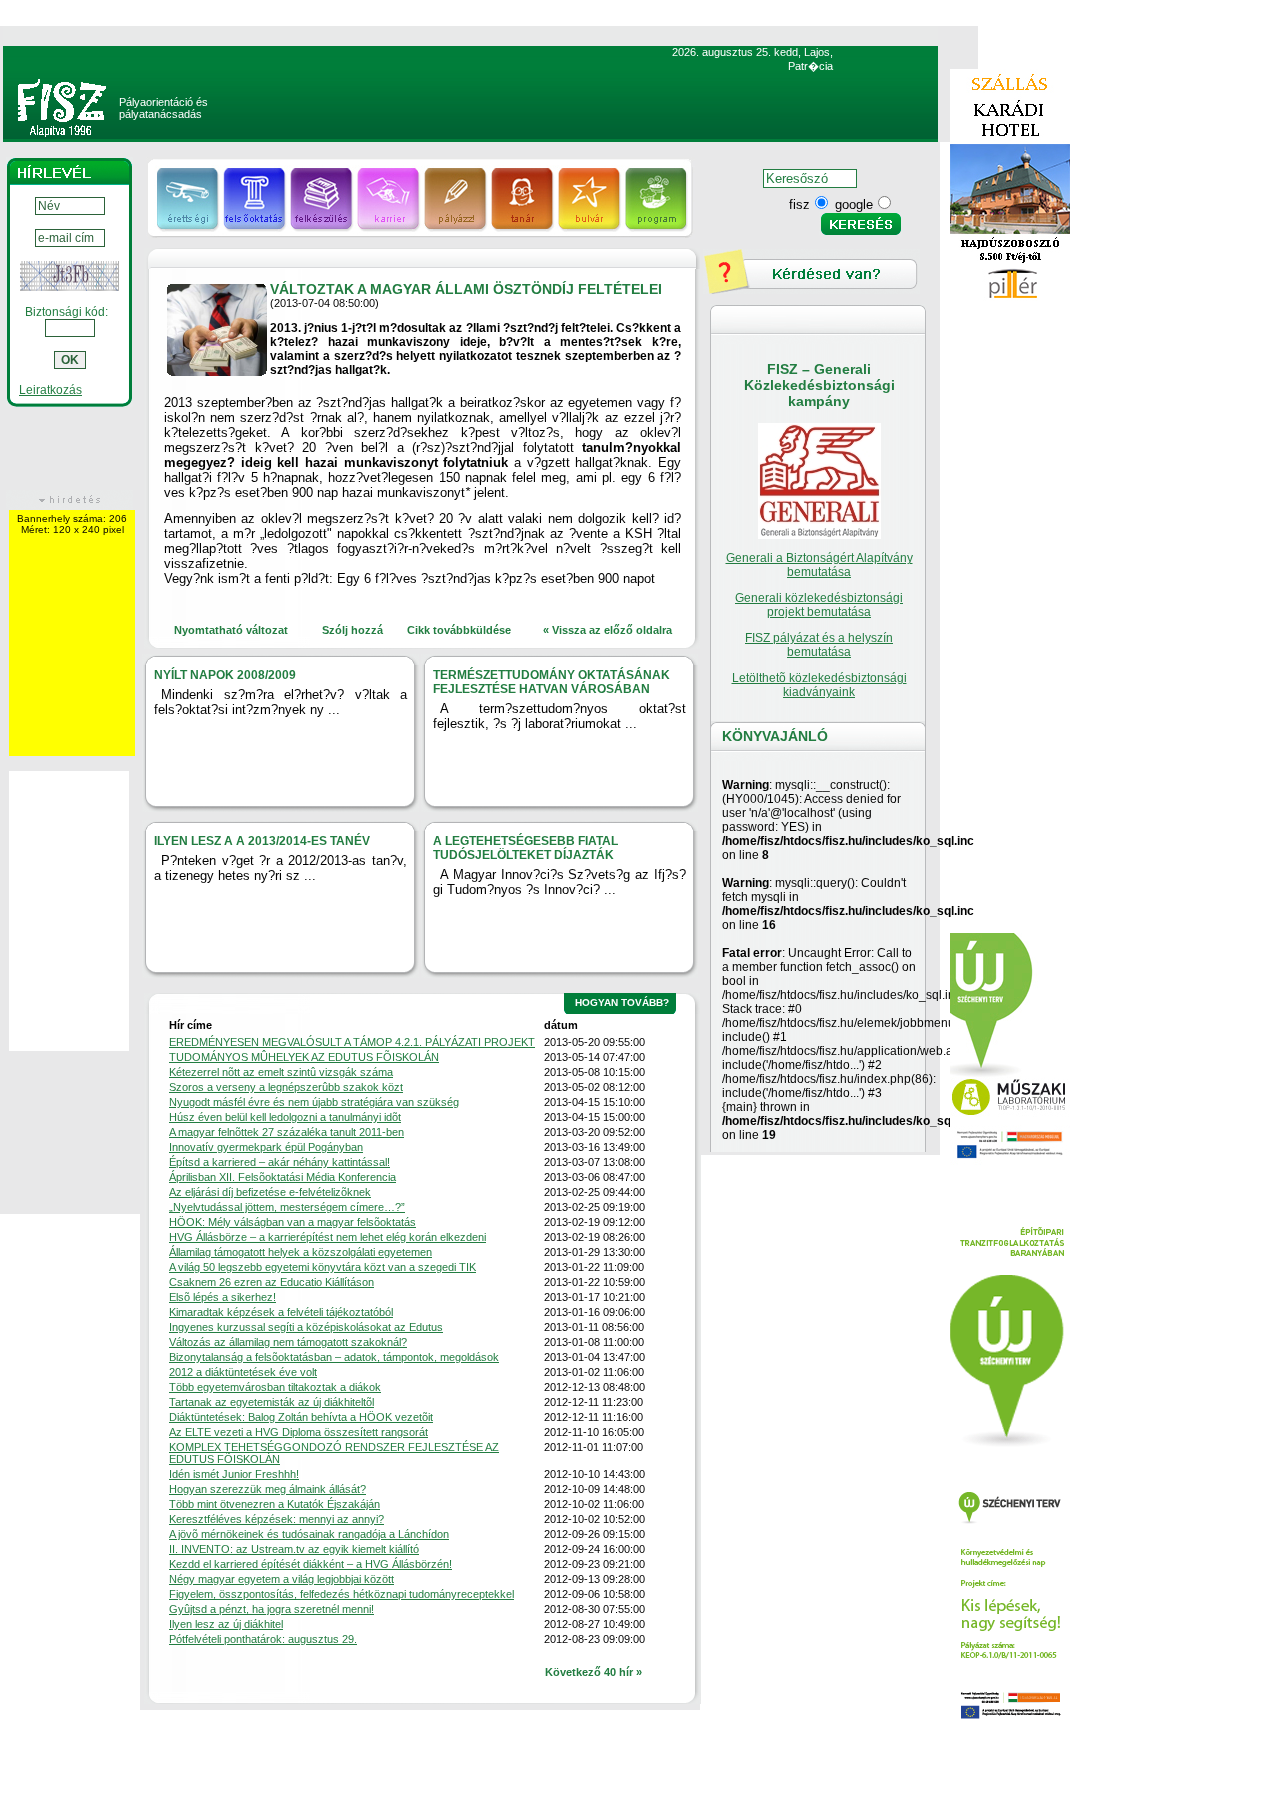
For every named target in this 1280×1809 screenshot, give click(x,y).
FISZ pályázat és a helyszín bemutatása (819, 645)
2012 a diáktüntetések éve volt (243, 1372)
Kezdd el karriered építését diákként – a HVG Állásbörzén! (310, 1564)
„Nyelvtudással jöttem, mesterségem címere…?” (287, 1207)
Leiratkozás (50, 390)
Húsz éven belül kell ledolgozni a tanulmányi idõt (285, 1117)
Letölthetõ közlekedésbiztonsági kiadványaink (819, 685)
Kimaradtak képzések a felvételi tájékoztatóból (281, 1312)
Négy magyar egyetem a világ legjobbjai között (281, 1579)
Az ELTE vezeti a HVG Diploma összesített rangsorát (298, 1432)
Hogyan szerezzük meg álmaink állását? (267, 1489)
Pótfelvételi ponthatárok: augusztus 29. (263, 1639)
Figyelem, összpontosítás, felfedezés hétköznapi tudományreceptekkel (341, 1594)
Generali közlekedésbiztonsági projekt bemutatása (819, 605)
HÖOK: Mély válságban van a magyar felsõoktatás (292, 1222)
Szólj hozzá (352, 630)
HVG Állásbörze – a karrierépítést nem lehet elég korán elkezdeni (327, 1237)
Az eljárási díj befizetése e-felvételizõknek (270, 1192)
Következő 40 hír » (593, 1672)
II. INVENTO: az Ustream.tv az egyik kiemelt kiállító (294, 1549)
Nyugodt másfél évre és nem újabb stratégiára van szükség (314, 1102)
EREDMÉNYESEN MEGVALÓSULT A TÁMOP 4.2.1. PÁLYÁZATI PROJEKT (352, 1042)
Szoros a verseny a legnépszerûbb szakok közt (286, 1087)
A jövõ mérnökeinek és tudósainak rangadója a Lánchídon (309, 1534)
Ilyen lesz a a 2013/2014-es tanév (262, 841)
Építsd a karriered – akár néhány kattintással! (279, 1162)
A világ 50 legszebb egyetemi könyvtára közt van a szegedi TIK (322, 1267)
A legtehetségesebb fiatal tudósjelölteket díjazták (525, 848)
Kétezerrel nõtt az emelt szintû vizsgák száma (281, 1072)
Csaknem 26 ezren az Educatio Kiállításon (271, 1282)
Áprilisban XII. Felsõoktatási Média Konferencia (282, 1177)
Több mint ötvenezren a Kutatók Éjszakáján (274, 1504)
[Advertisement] (1010, 621)
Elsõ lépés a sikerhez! (222, 1297)
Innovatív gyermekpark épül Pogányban (266, 1147)
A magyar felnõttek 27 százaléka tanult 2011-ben (286, 1132)
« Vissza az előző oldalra (607, 630)
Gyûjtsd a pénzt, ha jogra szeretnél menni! (271, 1609)
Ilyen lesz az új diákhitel (226, 1624)
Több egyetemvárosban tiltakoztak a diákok (275, 1387)
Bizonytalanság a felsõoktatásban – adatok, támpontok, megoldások (334, 1357)
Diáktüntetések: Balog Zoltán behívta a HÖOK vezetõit (301, 1417)
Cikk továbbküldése (459, 630)
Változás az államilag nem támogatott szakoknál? (288, 1342)
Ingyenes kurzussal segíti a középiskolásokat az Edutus (306, 1327)
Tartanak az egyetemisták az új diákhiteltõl (271, 1402)
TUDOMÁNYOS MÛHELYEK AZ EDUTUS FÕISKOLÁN (304, 1057)
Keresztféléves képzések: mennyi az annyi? (276, 1519)
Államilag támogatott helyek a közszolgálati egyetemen (300, 1252)
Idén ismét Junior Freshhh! (234, 1474)
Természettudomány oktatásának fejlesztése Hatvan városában (551, 682)
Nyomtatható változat (231, 630)
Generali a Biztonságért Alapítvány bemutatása (819, 565)
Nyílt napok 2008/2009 (225, 675)
